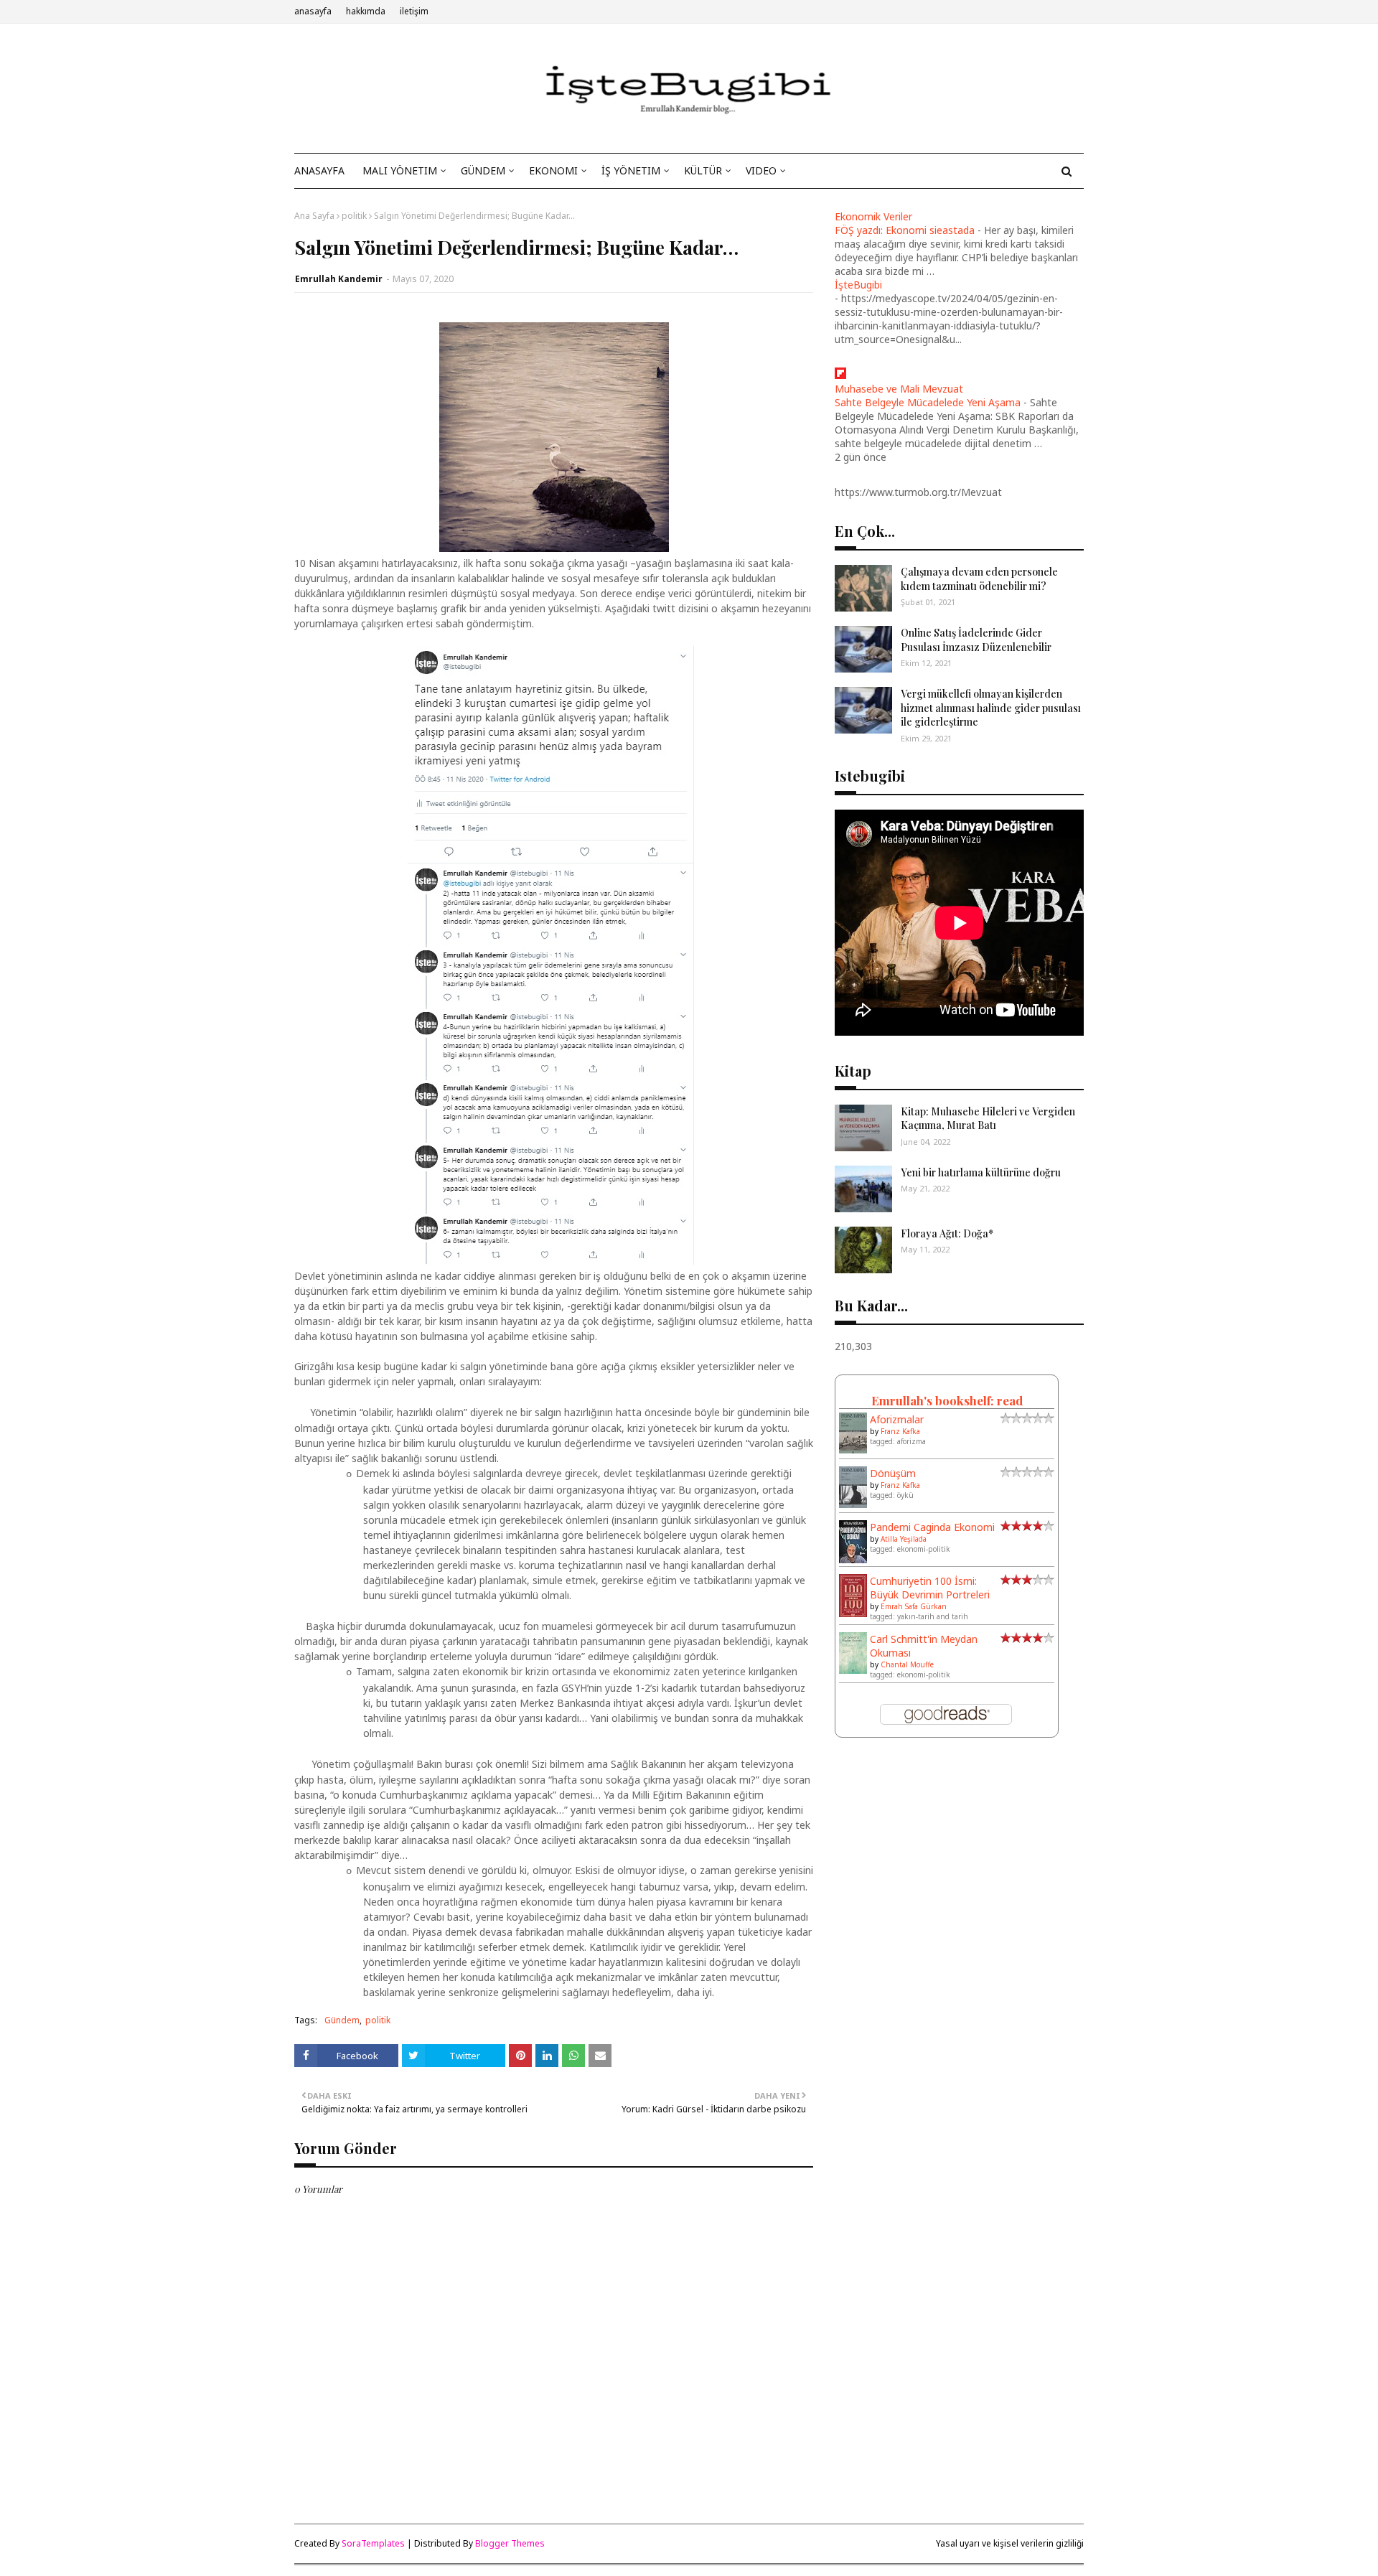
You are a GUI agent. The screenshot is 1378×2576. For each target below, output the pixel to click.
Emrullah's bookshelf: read (947, 1400)
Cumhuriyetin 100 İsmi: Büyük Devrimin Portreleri (930, 1588)
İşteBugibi (858, 285)
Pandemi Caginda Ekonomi (932, 1527)
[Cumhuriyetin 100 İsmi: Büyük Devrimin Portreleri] (853, 1614)
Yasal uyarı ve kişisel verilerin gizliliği (1010, 2543)
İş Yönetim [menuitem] (631, 170)
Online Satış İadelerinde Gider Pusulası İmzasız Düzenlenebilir (976, 640)
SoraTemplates (373, 2543)
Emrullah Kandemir (339, 279)
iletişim (414, 11)
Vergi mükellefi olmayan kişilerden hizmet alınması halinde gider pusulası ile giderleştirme (991, 708)
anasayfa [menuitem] (319, 170)
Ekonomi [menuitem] (553, 170)
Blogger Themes (510, 2543)
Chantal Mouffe (907, 1664)
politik (354, 216)
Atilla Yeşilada (904, 1539)
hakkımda (366, 11)
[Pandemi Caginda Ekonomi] (853, 1560)
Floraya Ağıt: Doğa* (947, 1233)
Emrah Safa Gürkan (914, 1606)
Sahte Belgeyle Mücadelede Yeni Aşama (928, 402)
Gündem (342, 2020)
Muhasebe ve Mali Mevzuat (899, 389)
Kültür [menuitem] (703, 170)
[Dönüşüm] (853, 1504)
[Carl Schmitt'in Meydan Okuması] (853, 1670)
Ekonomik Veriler (873, 216)
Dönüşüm (893, 1473)
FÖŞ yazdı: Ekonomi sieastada (905, 230)
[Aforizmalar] (853, 1449)
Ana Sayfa (314, 216)
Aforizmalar (897, 1419)
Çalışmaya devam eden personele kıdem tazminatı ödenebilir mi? (979, 579)
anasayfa (313, 11)
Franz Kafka (900, 1431)
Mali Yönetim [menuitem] (400, 170)
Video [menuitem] (761, 170)
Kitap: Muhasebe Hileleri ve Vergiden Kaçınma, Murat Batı (988, 1119)
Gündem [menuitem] (483, 170)
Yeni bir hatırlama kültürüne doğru (981, 1172)
